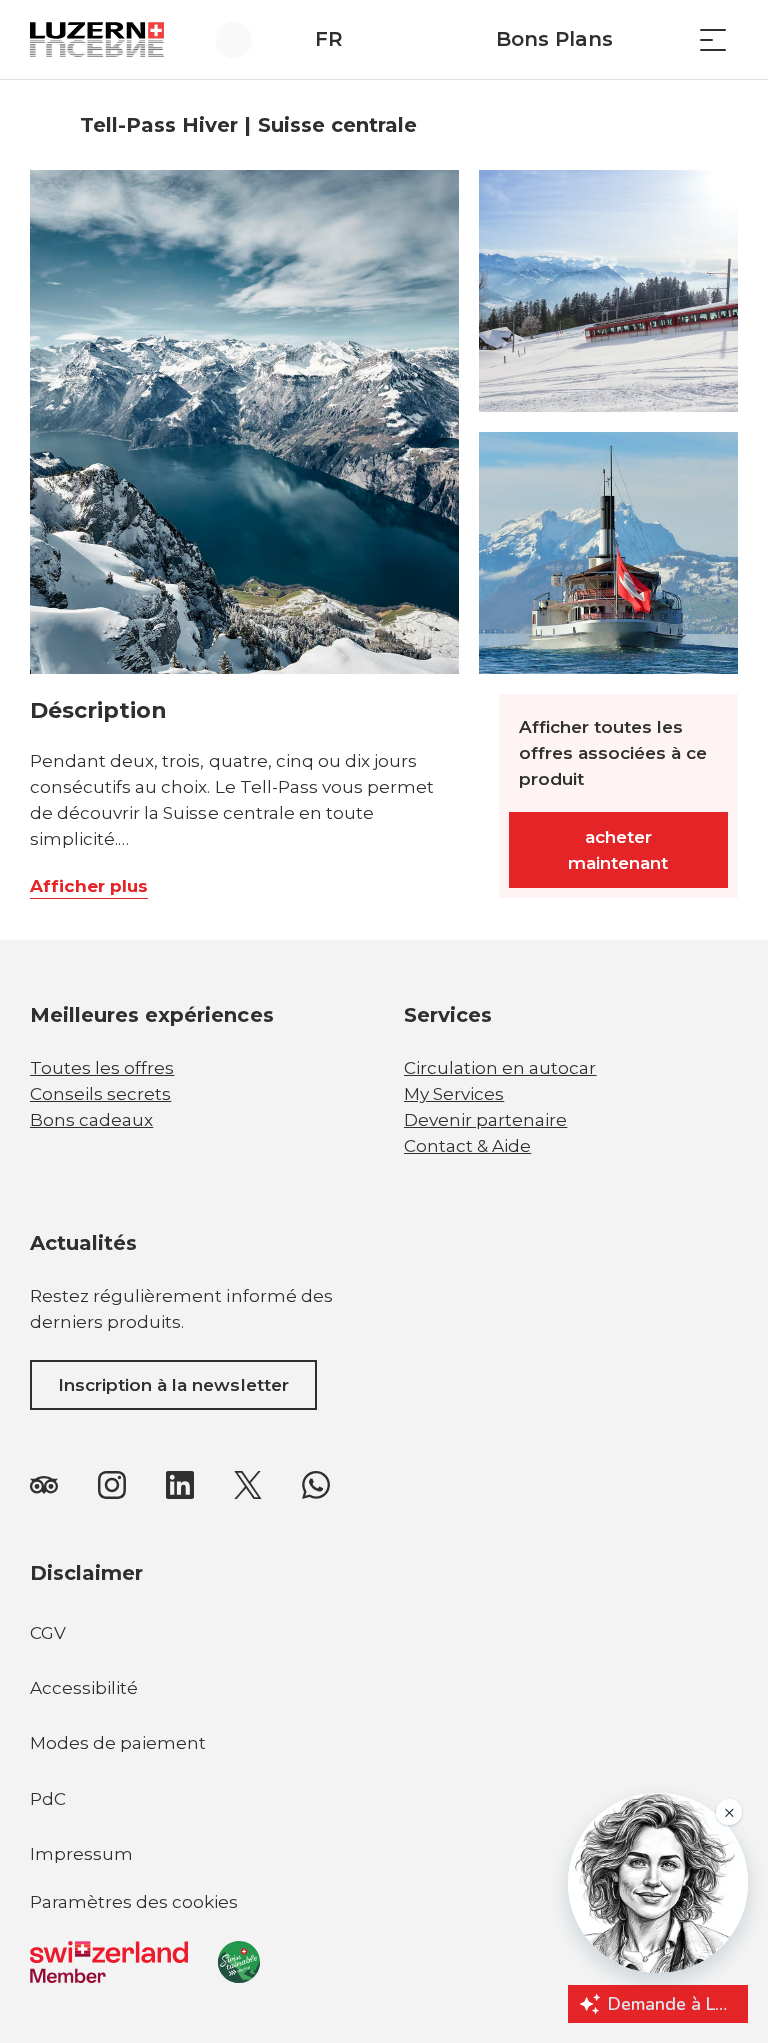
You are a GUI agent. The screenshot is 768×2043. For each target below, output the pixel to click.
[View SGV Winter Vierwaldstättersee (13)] (608, 553)
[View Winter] (608, 291)
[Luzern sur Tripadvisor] (44, 1484)
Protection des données (114, 1968)
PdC (48, 1799)
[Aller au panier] (663, 39)
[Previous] (47, 125)
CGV (48, 1633)
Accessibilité (84, 1688)
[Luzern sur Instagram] (112, 1484)
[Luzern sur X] (248, 1484)
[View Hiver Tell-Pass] (244, 422)
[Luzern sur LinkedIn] (180, 1484)
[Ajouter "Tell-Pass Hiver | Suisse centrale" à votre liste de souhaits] (718, 125)
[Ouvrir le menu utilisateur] (245, 39)
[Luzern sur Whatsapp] (316, 1484)
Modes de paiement (118, 1743)
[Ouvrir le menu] (713, 39)
